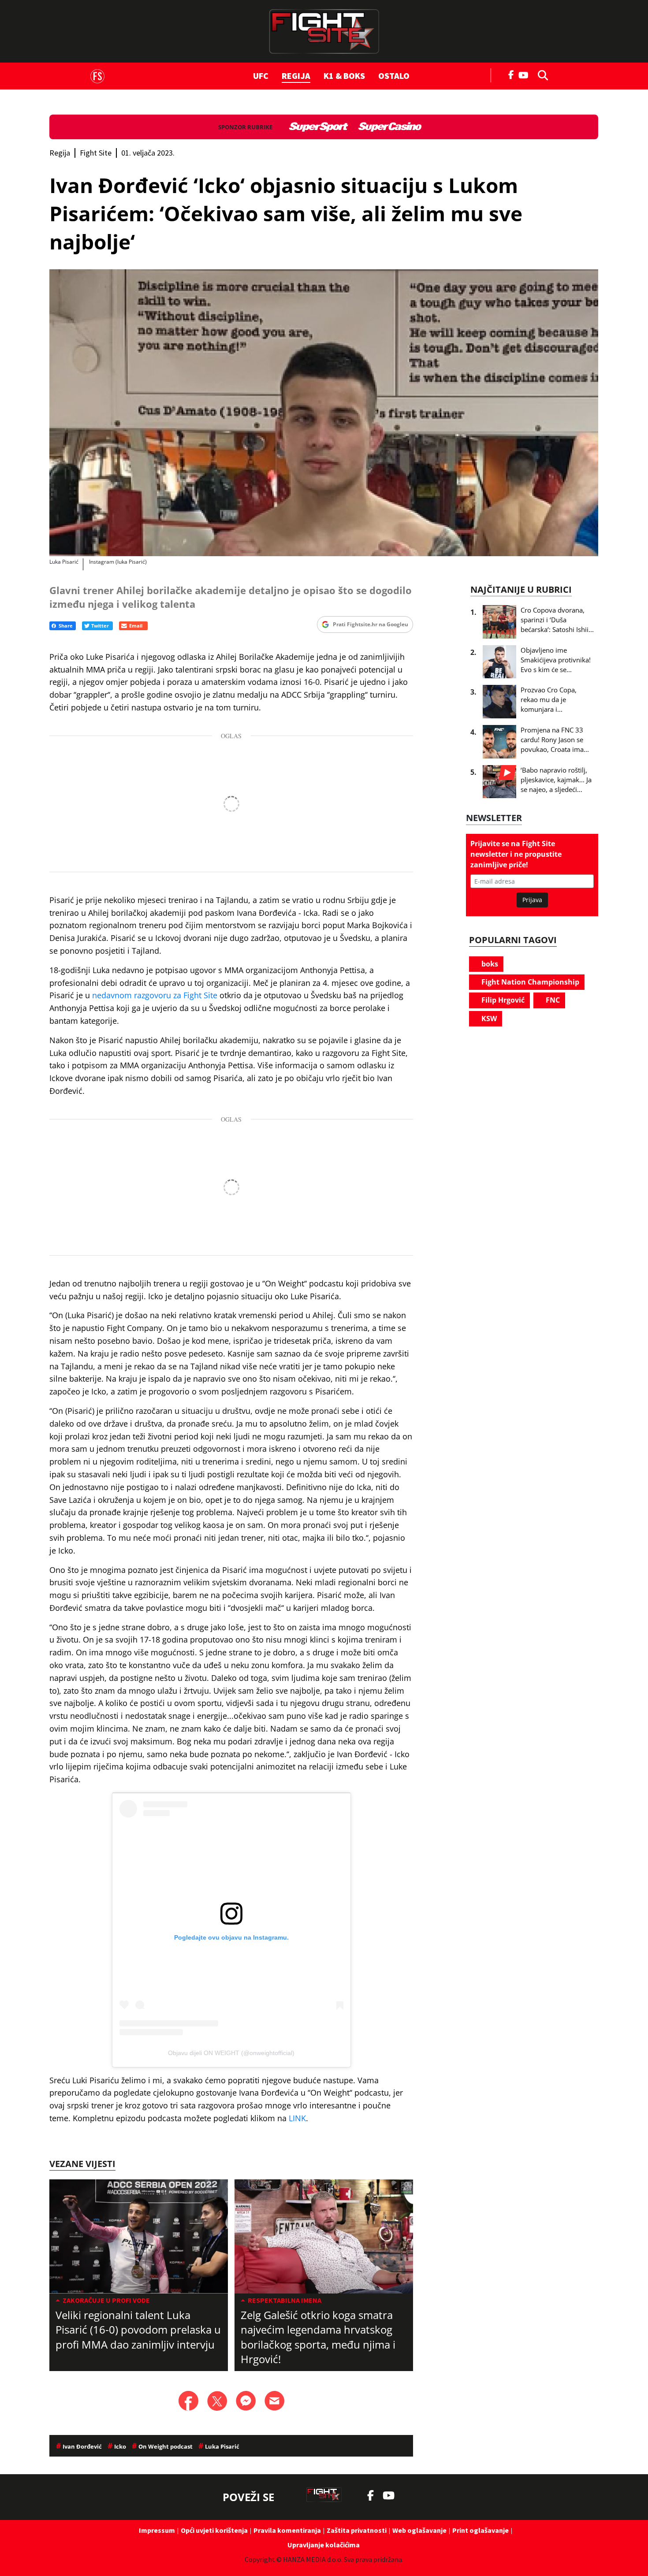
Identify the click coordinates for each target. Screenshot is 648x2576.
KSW (488, 1019)
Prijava (532, 900)
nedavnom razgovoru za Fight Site (155, 995)
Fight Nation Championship (529, 982)
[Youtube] (526, 74)
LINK (297, 2118)
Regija (296, 76)
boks (489, 964)
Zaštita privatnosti (357, 2530)
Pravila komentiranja (287, 2530)
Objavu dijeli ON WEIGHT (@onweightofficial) (231, 2053)
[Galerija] (324, 413)
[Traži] (540, 74)
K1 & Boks (344, 76)
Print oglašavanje (480, 2530)
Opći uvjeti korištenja (214, 2530)
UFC (261, 76)
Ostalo (394, 76)
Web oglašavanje (419, 2530)
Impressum (157, 2530)
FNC (552, 1000)
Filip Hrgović (502, 1000)
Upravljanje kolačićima (324, 2545)
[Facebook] (511, 74)
